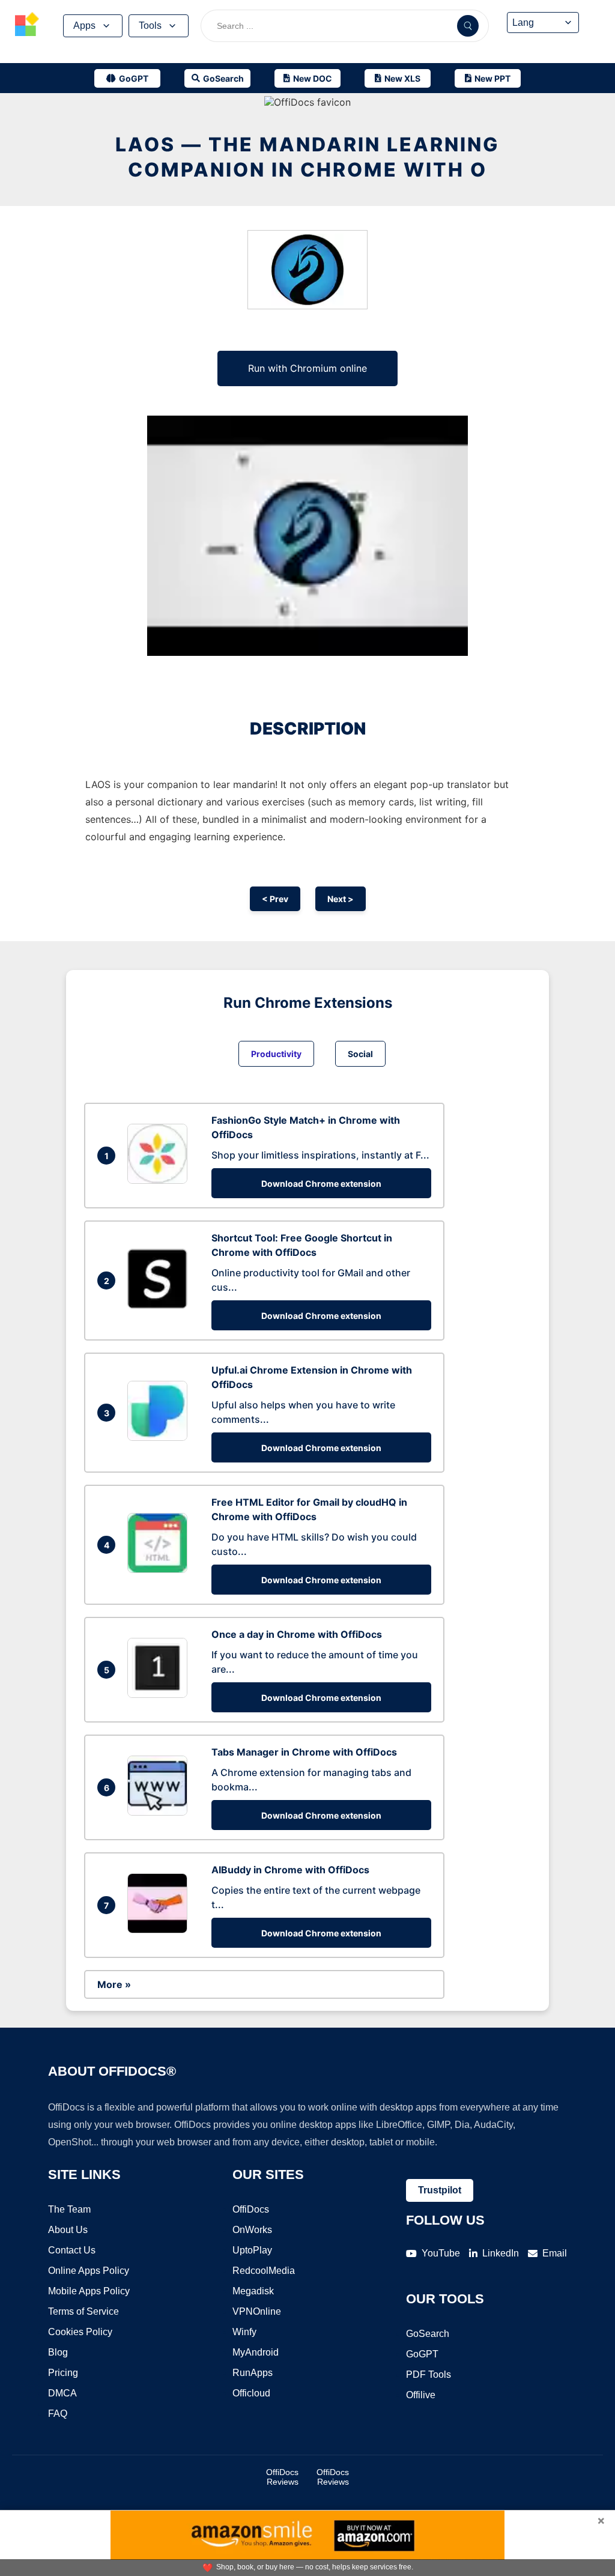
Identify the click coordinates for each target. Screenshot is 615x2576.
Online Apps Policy (89, 2271)
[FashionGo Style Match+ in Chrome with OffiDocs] (160, 1180)
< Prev (275, 899)
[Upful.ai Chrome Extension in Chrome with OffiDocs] (160, 1437)
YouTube (441, 2253)
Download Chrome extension (321, 1183)
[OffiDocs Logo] (27, 26)
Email (555, 2253)
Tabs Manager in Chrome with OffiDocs (304, 1752)
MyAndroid (256, 2352)
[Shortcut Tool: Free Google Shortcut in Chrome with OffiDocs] (160, 1305)
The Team (69, 2209)
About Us (68, 2230)
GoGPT (422, 2354)
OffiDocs (251, 2209)
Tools (150, 26)
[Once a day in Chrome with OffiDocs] (160, 1694)
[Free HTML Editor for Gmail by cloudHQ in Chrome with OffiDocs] (160, 1569)
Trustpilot (440, 2190)
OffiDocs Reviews (282, 2477)
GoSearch (428, 2334)
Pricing (63, 2373)
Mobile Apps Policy (89, 2291)
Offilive (421, 2395)
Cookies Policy (80, 2332)
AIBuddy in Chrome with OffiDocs (290, 1870)
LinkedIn (501, 2253)
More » (114, 1984)
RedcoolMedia (264, 2271)
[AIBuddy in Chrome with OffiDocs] (160, 1930)
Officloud (251, 2393)
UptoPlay (252, 2250)
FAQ (58, 2414)
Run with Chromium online (307, 368)
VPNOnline (257, 2311)
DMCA (62, 2393)
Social (360, 1054)
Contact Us (72, 2250)
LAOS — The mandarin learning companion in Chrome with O (307, 157)
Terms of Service (83, 2311)
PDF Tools (429, 2374)
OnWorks (252, 2230)
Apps (84, 26)
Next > (341, 899)
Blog (58, 2352)
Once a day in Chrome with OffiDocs (297, 1634)
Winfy (244, 2332)
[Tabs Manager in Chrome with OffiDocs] (160, 1812)
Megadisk (253, 2291)
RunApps (253, 2373)
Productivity (276, 1054)
